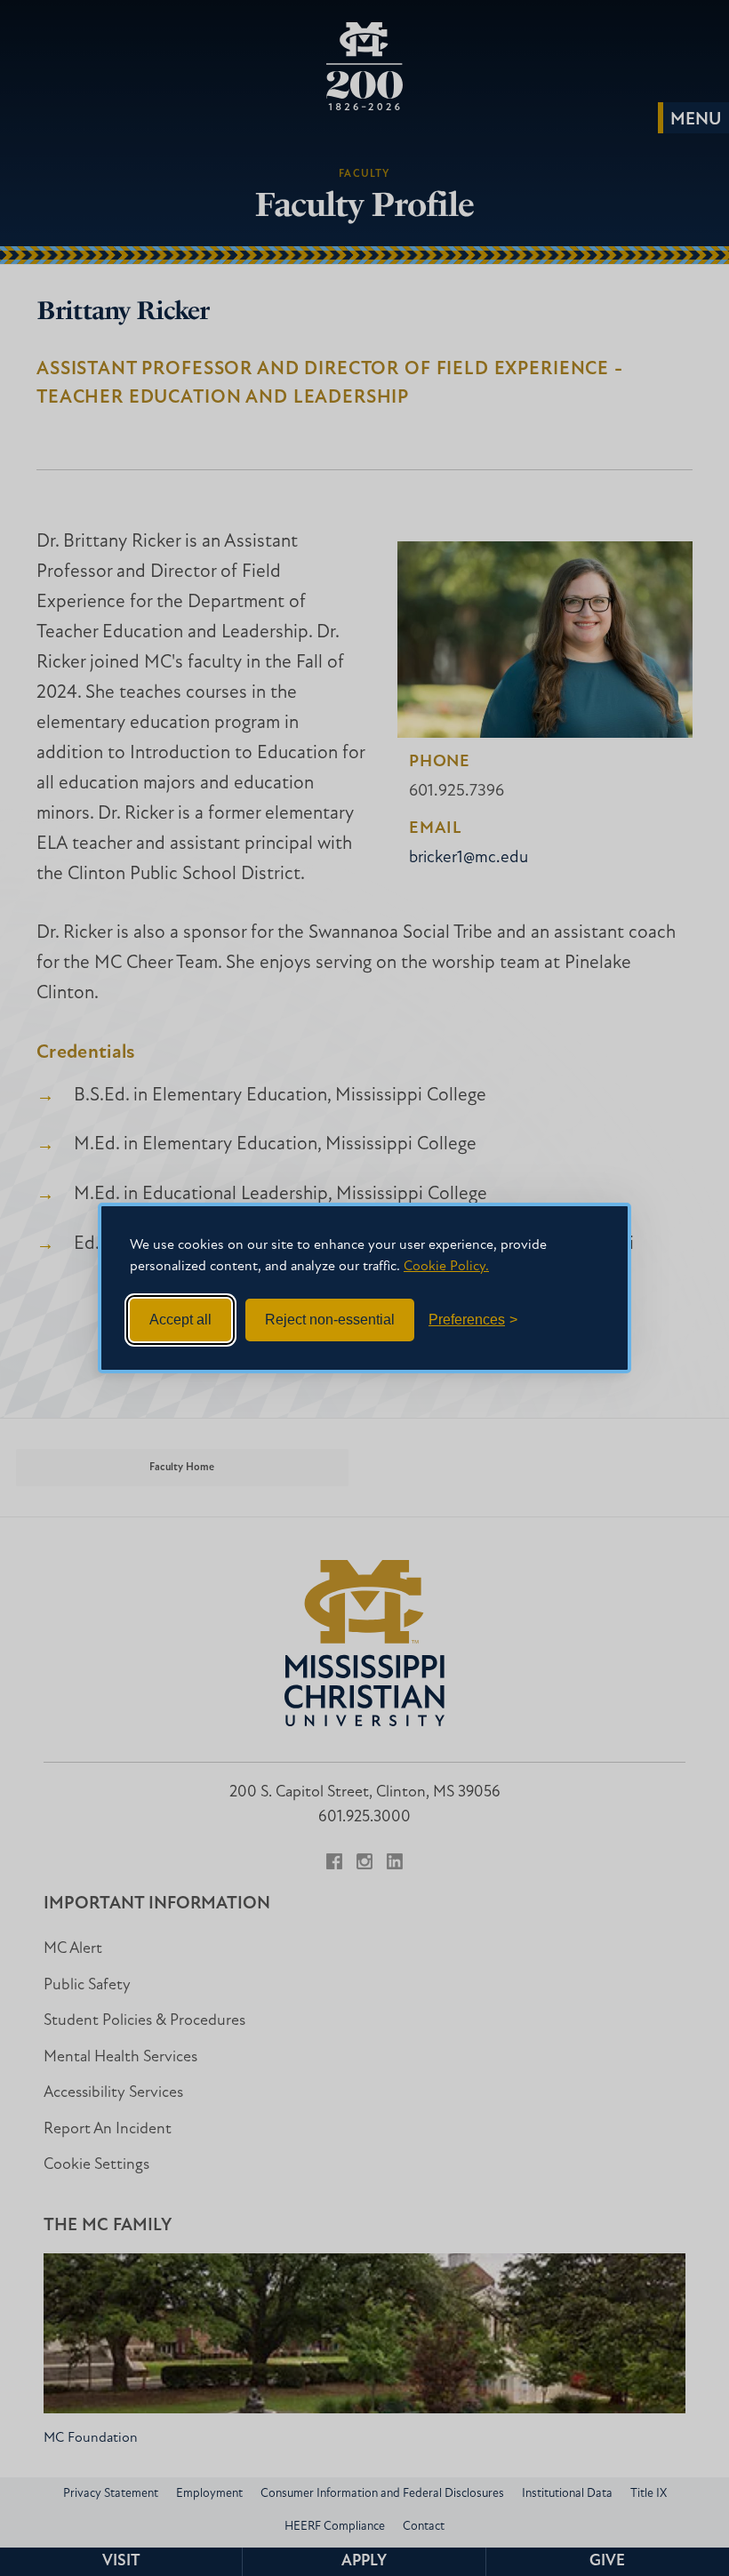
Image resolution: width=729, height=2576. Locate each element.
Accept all (180, 1320)
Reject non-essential (330, 1320)
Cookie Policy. (446, 1267)
